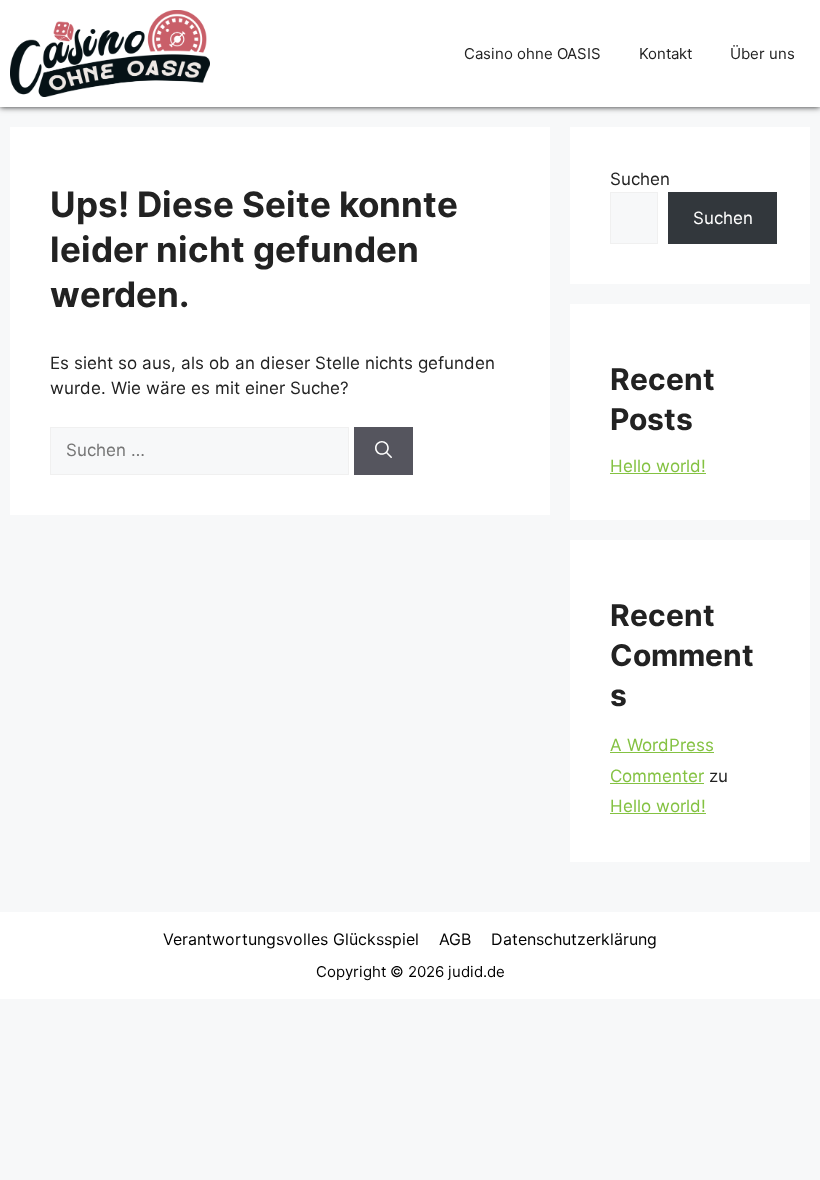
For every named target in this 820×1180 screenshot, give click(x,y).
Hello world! (658, 466)
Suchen (640, 179)
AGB (455, 939)
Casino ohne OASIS (532, 53)
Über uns (762, 53)
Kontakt (665, 53)
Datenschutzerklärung (574, 939)
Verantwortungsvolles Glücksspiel (291, 939)
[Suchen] (383, 451)
